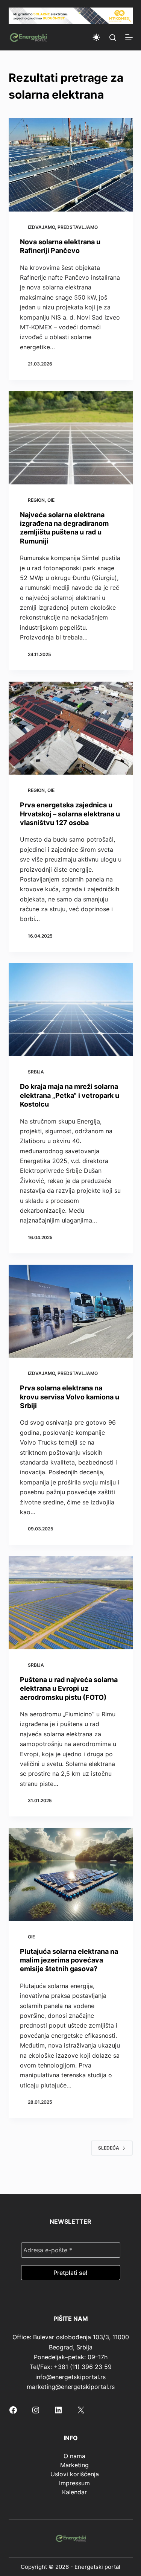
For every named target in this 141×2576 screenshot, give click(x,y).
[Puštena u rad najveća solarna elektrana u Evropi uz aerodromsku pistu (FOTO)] (71, 1603)
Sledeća (109, 2148)
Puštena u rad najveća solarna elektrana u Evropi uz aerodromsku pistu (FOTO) (69, 1688)
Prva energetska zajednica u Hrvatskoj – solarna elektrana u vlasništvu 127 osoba (70, 814)
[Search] (113, 37)
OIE (51, 500)
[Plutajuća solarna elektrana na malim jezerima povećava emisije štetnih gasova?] (71, 1874)
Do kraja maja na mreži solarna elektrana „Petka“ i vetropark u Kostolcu (70, 1095)
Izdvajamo (41, 227)
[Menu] (129, 37)
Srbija (36, 1072)
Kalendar (74, 2492)
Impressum (74, 2483)
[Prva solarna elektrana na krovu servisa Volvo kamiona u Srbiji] (71, 1311)
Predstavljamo (78, 227)
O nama (74, 2456)
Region (36, 500)
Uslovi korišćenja (75, 2474)
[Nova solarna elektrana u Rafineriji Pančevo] (71, 165)
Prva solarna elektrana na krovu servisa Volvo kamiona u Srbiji (70, 1397)
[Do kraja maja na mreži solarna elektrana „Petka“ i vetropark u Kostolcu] (71, 1010)
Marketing (74, 2465)
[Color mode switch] (96, 37)
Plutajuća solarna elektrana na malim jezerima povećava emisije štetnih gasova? (69, 1960)
